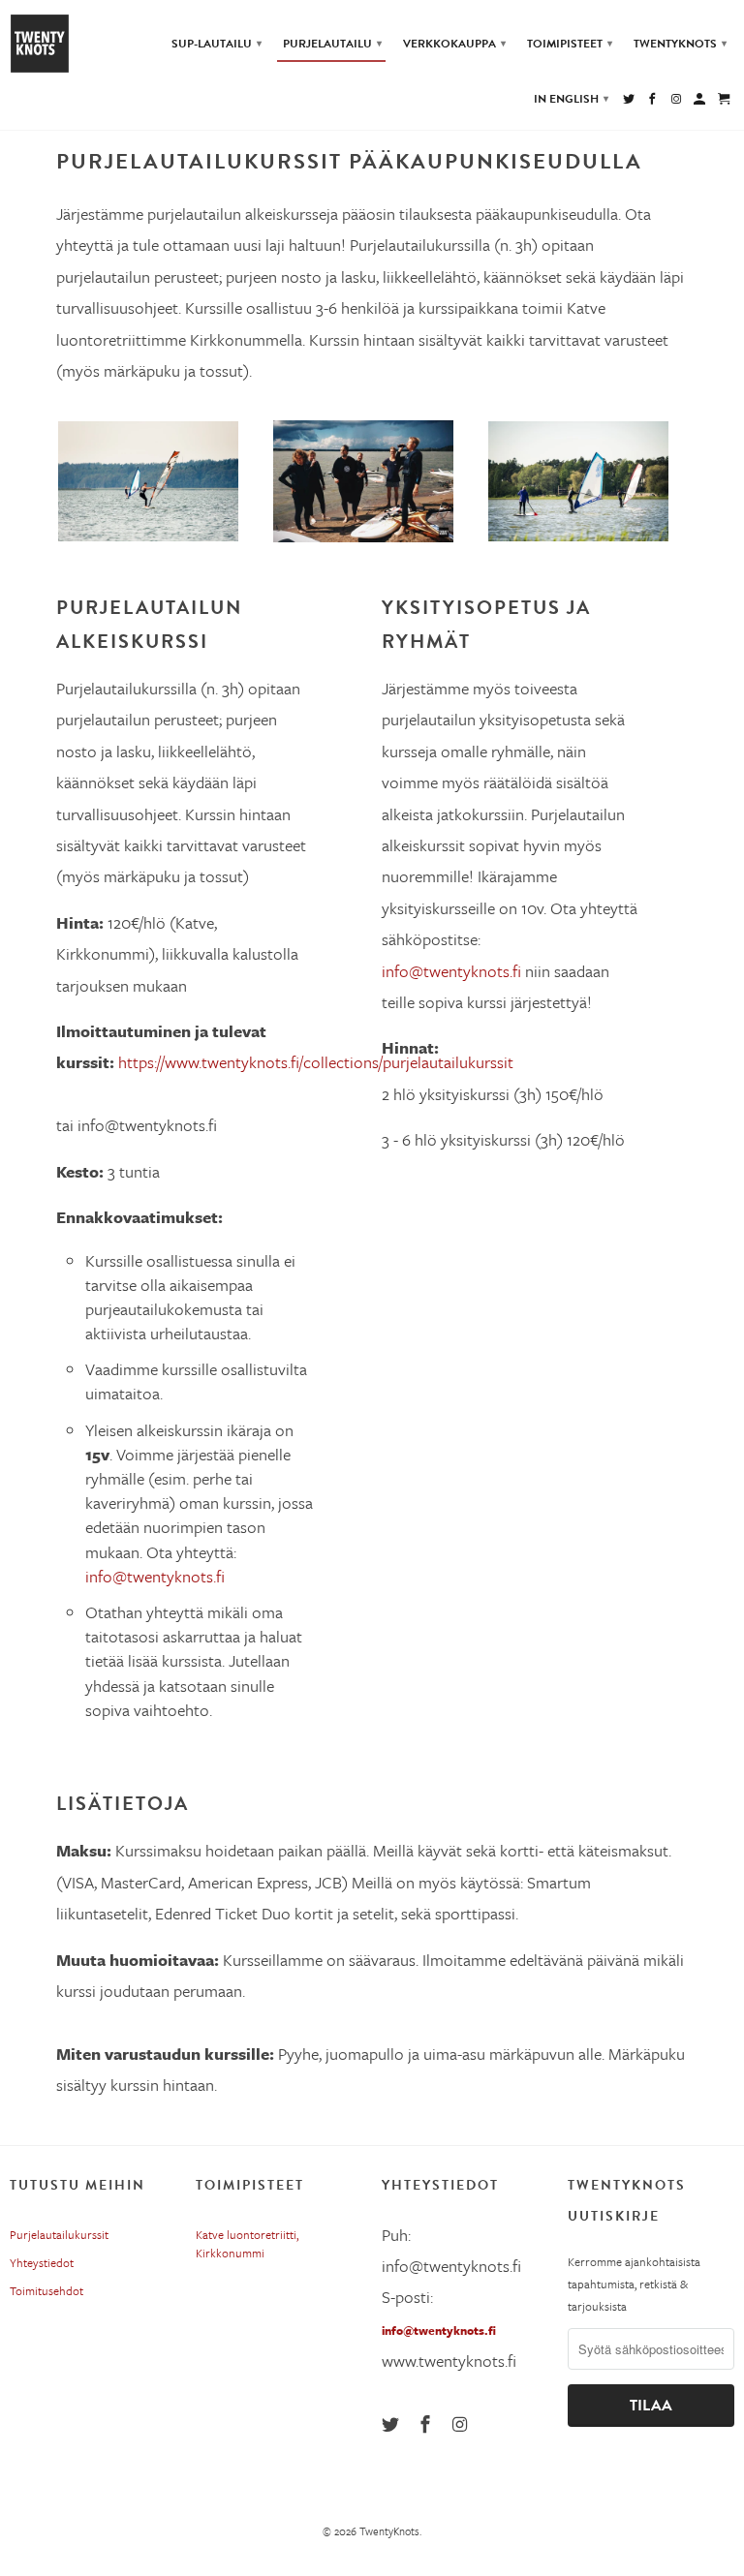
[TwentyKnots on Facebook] (427, 2424)
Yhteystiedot (42, 2262)
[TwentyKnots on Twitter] (392, 2424)
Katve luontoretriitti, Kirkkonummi (247, 2243)
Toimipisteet (570, 44)
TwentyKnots (389, 2531)
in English (571, 99)
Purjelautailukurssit (59, 2234)
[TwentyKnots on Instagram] (462, 2424)
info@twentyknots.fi (439, 2330)
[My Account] (701, 103)
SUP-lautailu (217, 44)
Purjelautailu (332, 44)
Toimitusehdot (46, 2290)
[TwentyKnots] (46, 44)
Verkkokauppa (454, 44)
